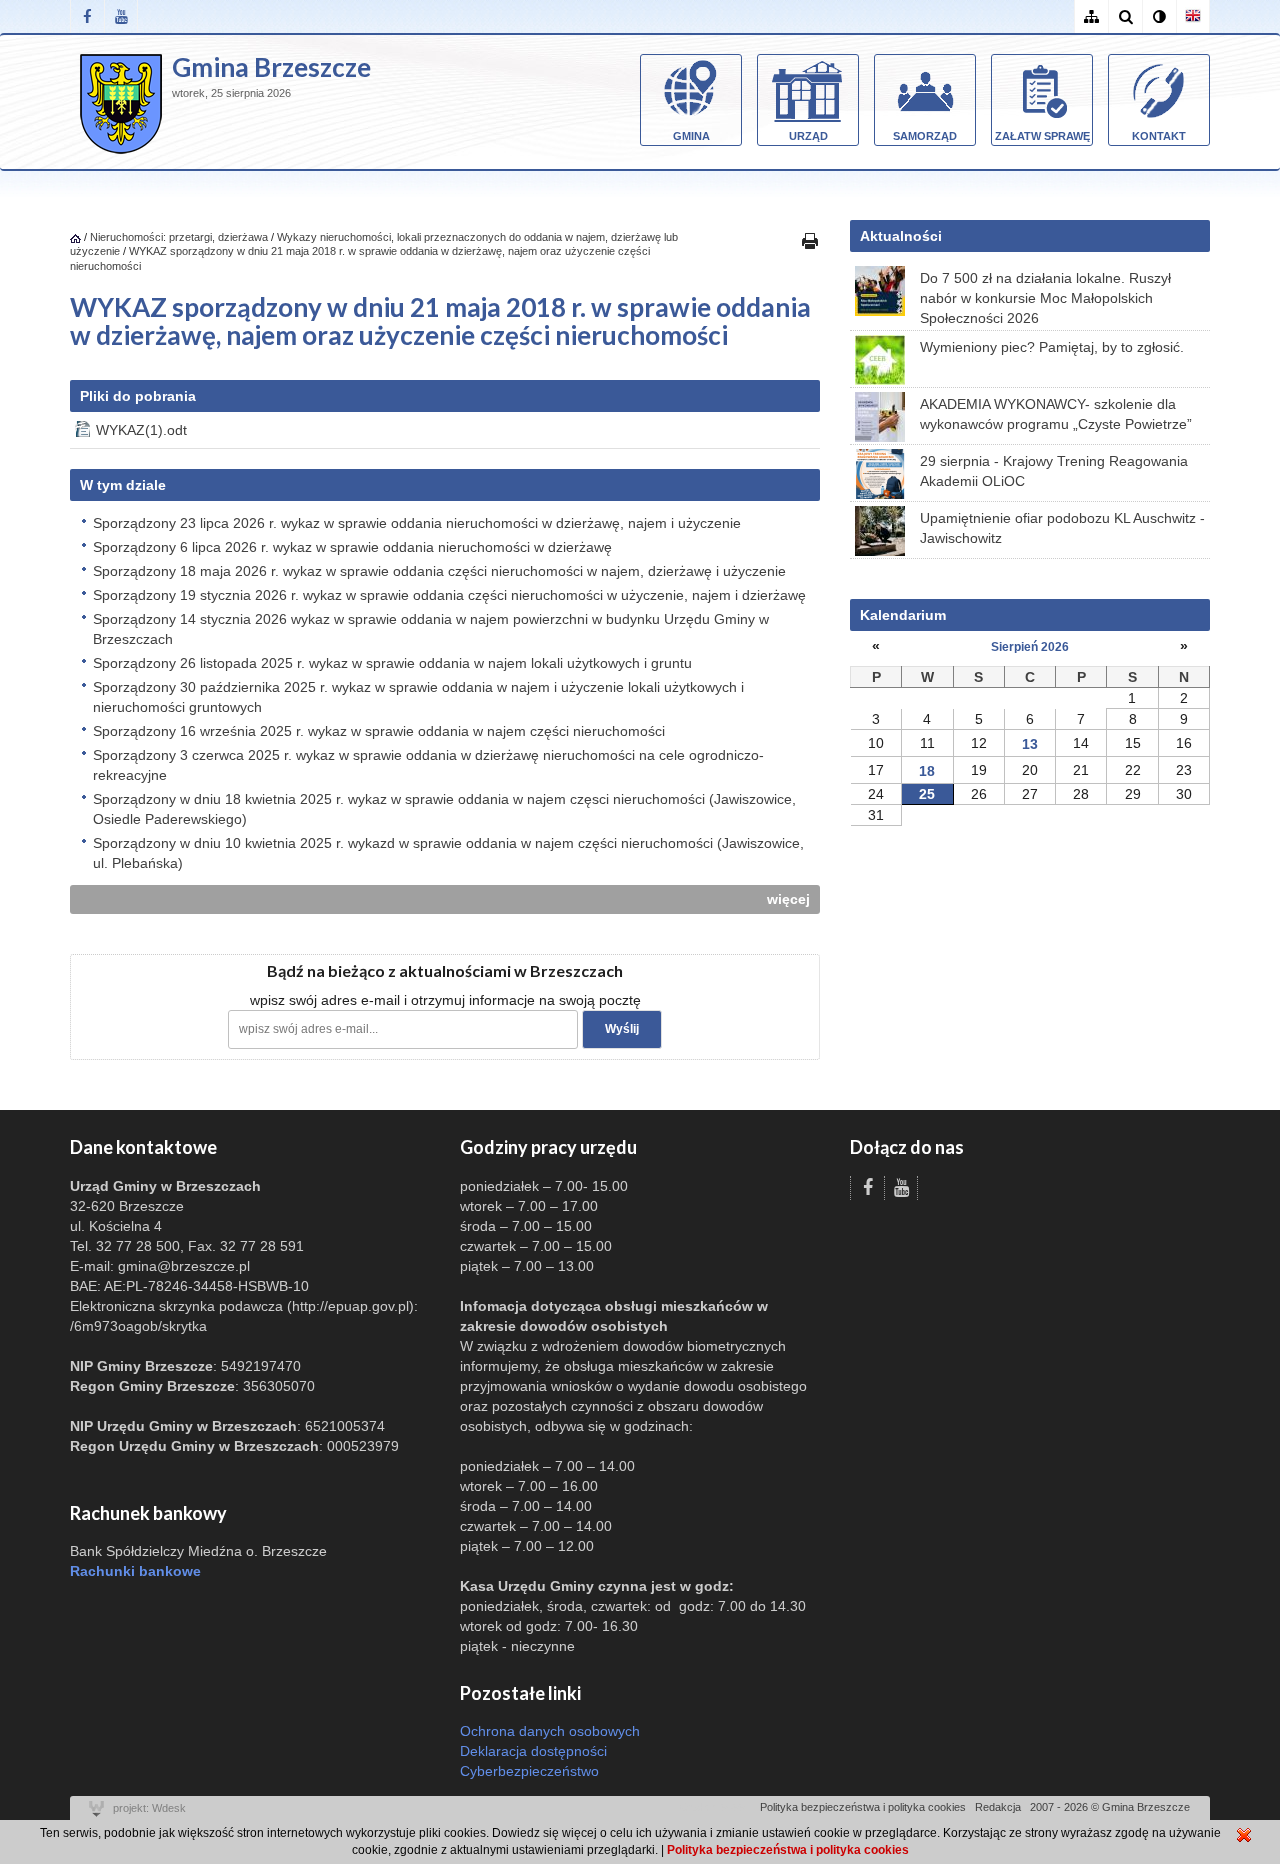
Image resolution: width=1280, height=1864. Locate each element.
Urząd (808, 136)
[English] (1193, 16)
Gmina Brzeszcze (271, 67)
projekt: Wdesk (149, 1808)
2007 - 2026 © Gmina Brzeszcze (1110, 1807)
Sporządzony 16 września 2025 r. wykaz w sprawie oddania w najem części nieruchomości (379, 731)
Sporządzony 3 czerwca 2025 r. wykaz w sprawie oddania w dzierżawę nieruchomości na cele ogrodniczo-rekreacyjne (428, 765)
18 (927, 771)
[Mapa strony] (1091, 16)
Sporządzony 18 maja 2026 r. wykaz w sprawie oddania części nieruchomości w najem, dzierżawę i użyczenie (439, 571)
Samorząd (925, 136)
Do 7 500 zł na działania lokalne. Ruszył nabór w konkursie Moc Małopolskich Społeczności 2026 (1045, 298)
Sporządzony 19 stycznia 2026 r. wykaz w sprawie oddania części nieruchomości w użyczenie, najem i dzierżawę (449, 595)
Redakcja (998, 1807)
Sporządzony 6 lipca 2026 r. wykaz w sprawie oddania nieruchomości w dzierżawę (352, 547)
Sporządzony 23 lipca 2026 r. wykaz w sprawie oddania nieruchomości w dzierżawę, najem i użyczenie (417, 523)
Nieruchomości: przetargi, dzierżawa (179, 237)
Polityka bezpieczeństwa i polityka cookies (863, 1807)
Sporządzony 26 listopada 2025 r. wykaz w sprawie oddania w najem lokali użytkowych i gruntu (392, 663)
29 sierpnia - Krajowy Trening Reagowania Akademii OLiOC (1054, 471)
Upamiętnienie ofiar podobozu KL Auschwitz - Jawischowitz (1062, 528)
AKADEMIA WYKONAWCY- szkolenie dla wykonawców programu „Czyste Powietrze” (1056, 414)
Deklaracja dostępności (533, 1751)
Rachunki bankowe (135, 1571)
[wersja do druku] (810, 240)
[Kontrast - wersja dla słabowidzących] (1159, 16)
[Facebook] (87, 16)
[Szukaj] (1125, 16)
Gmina (691, 136)
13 (1030, 744)
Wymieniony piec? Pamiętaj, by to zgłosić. (1052, 347)
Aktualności (901, 236)
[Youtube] (121, 16)
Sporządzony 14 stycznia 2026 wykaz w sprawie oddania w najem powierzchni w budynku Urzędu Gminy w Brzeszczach (431, 629)
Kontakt (1159, 136)
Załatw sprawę (1042, 136)
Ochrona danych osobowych (550, 1731)
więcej (788, 899)
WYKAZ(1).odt (141, 430)
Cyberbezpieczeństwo (529, 1771)
